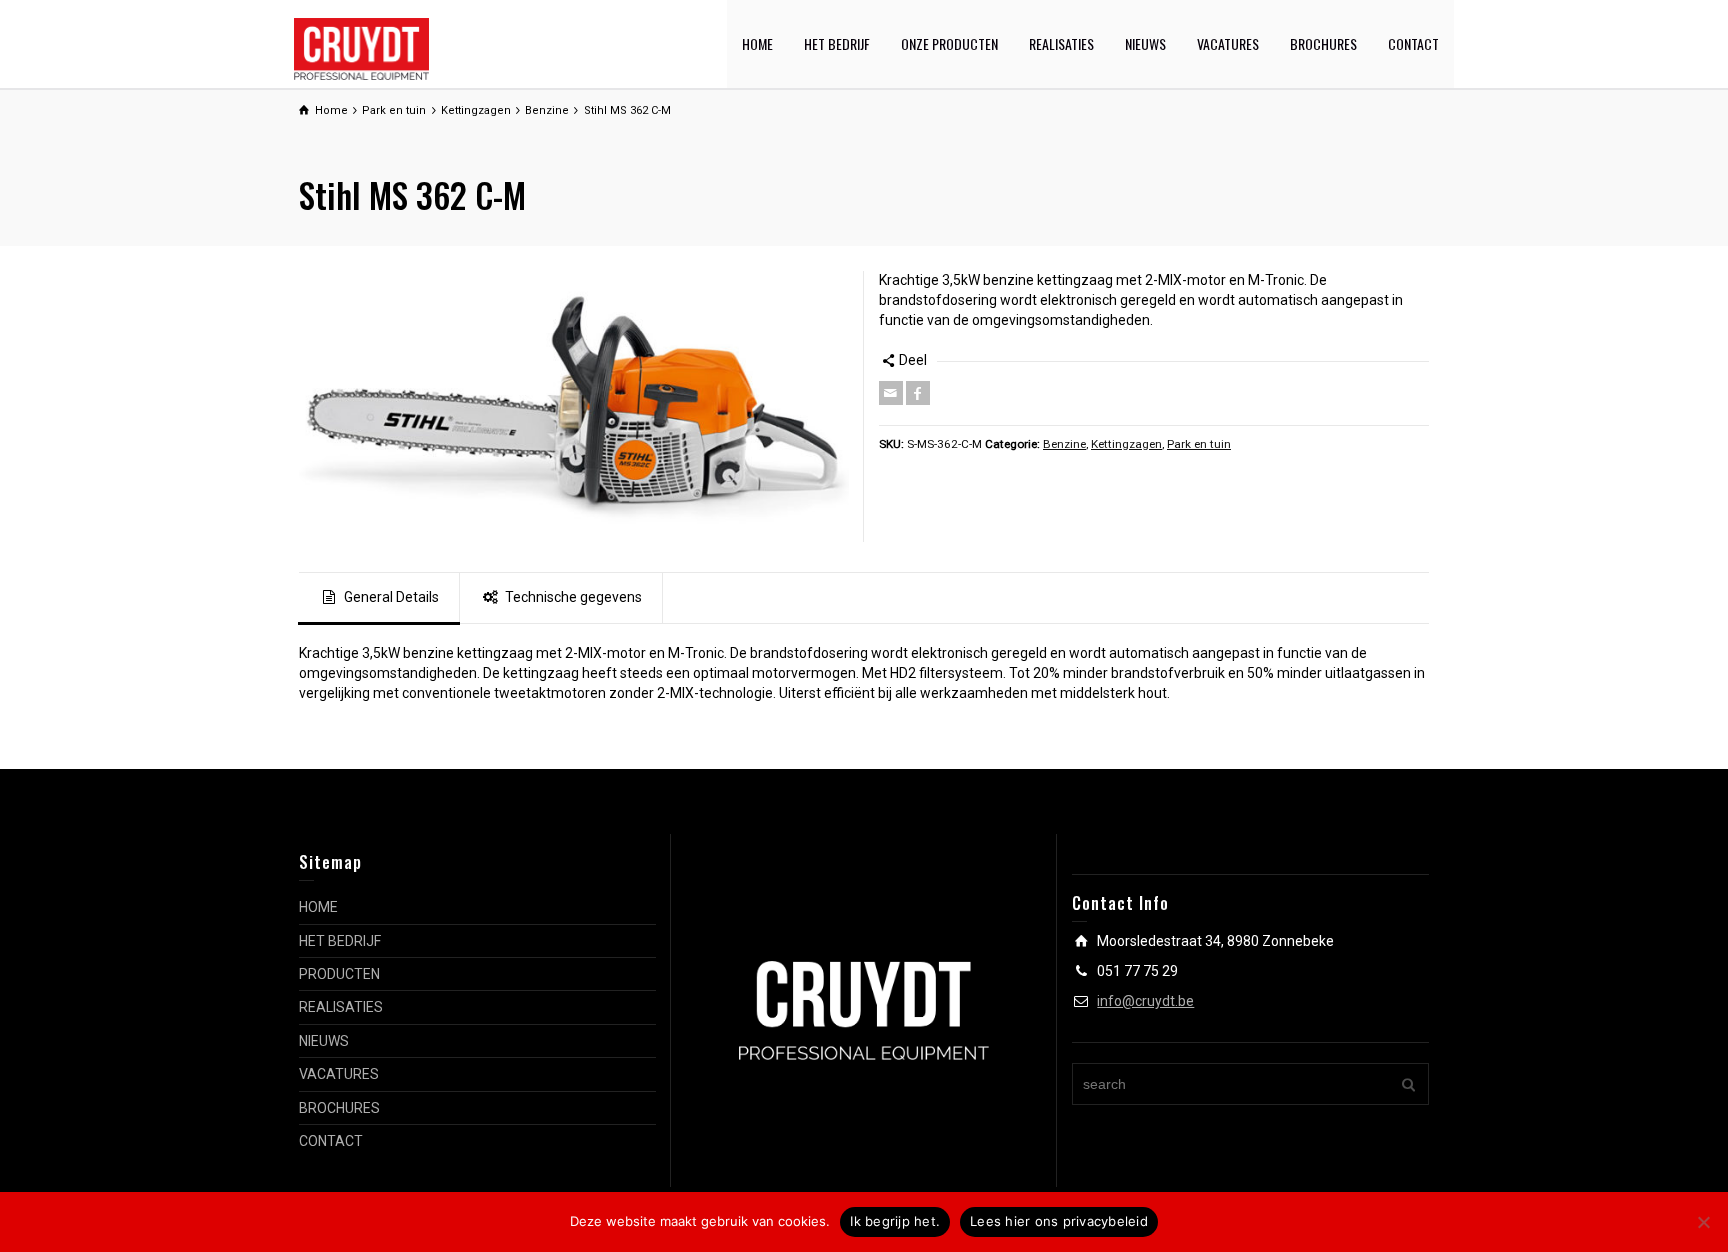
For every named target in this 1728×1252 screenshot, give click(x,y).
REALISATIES (1061, 43)
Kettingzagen (1126, 444)
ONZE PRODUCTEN (949, 43)
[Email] (891, 393)
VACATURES (1228, 43)
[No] (1703, 1222)
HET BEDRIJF (837, 43)
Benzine (1064, 444)
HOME (757, 43)
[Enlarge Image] (574, 406)
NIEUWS (1145, 43)
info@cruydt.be (1145, 1001)
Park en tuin (1199, 444)
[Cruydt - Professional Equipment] (361, 48)
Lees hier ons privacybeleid (1059, 1221)
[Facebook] (918, 393)
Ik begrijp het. (895, 1221)
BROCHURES (1323, 43)
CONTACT (1413, 43)
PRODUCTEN (339, 974)
